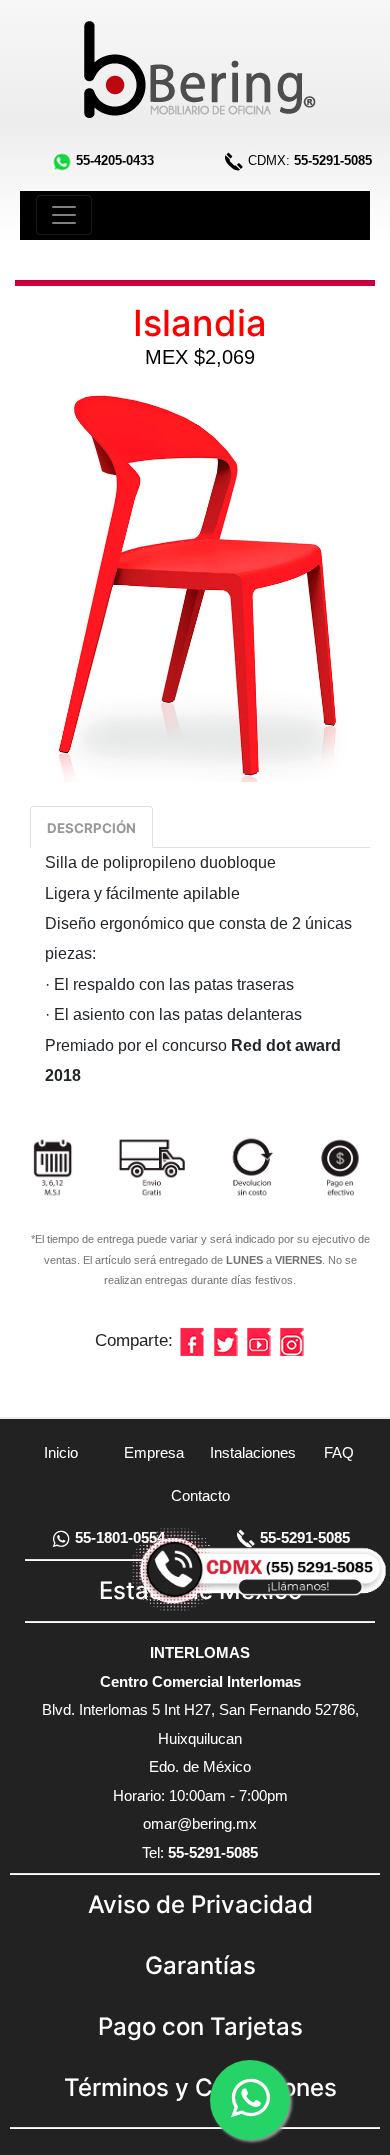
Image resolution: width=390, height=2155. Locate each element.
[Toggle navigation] (64, 215)
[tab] (91, 827)
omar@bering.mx (200, 1823)
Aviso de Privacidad (200, 1904)
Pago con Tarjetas (200, 2026)
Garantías (200, 1965)
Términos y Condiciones (200, 2087)
